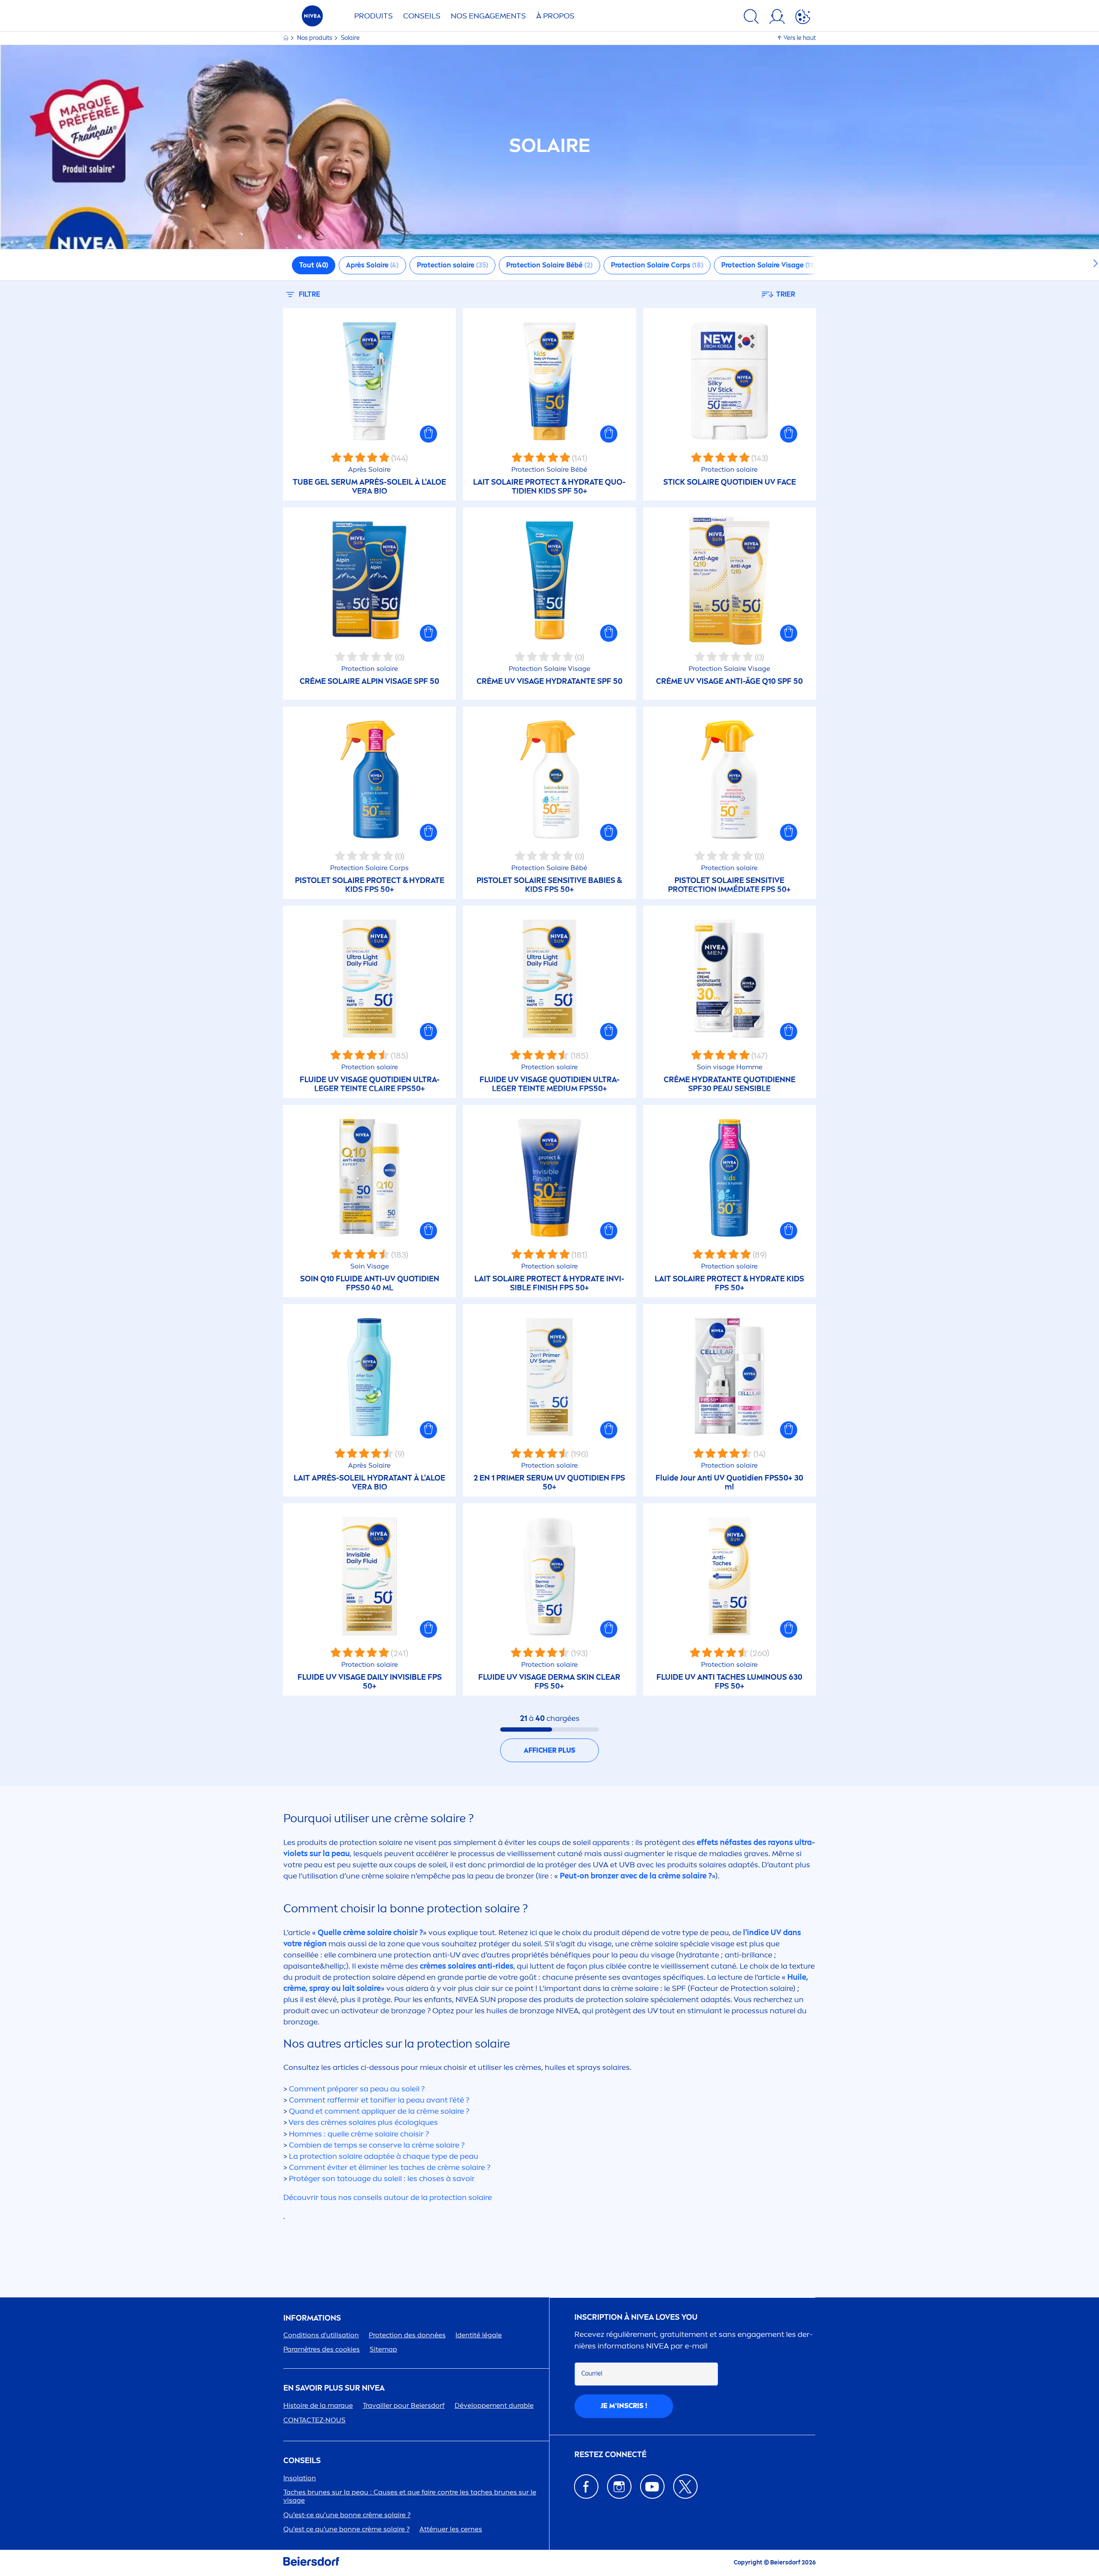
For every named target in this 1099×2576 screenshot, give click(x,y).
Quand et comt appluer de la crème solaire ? (379, 2111)
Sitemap (383, 2349)
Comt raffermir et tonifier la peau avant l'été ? (379, 2100)
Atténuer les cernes (451, 2529)
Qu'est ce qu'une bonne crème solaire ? (346, 2529)
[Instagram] (619, 2486)
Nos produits (315, 38)
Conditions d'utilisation (321, 2335)
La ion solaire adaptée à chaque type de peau (384, 2156)
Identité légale (479, 2335)
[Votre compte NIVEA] (777, 18)
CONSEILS (302, 2461)
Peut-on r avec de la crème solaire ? (636, 1876)
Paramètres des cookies (322, 2349)
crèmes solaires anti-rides (467, 1966)
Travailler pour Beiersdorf (404, 2405)
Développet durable (494, 2405)
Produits (373, 16)
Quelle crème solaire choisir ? (370, 1933)
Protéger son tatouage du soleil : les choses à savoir (382, 2179)
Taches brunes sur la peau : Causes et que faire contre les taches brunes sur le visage (410, 2496)
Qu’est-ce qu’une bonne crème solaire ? (347, 2515)
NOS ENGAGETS (488, 16)
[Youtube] (652, 2486)
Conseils (422, 16)
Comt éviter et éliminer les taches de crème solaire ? (390, 2167)
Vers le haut (800, 38)
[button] (428, 434)
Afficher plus (549, 1750)
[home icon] (287, 38)
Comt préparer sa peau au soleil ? (357, 2089)
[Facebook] (586, 2486)
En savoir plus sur (334, 2388)
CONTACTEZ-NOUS (314, 2420)
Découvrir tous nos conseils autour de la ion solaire (388, 2197)
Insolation (300, 2478)
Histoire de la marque (318, 2405)
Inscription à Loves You (636, 2317)
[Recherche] (751, 18)
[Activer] (803, 18)
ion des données (407, 2335)
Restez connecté (610, 2455)
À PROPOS (555, 16)
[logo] (312, 18)
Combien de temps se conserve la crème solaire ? (377, 2145)
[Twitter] (685, 2486)
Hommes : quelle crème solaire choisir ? (359, 2134)
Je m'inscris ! (624, 2406)
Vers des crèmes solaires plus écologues (363, 2122)
